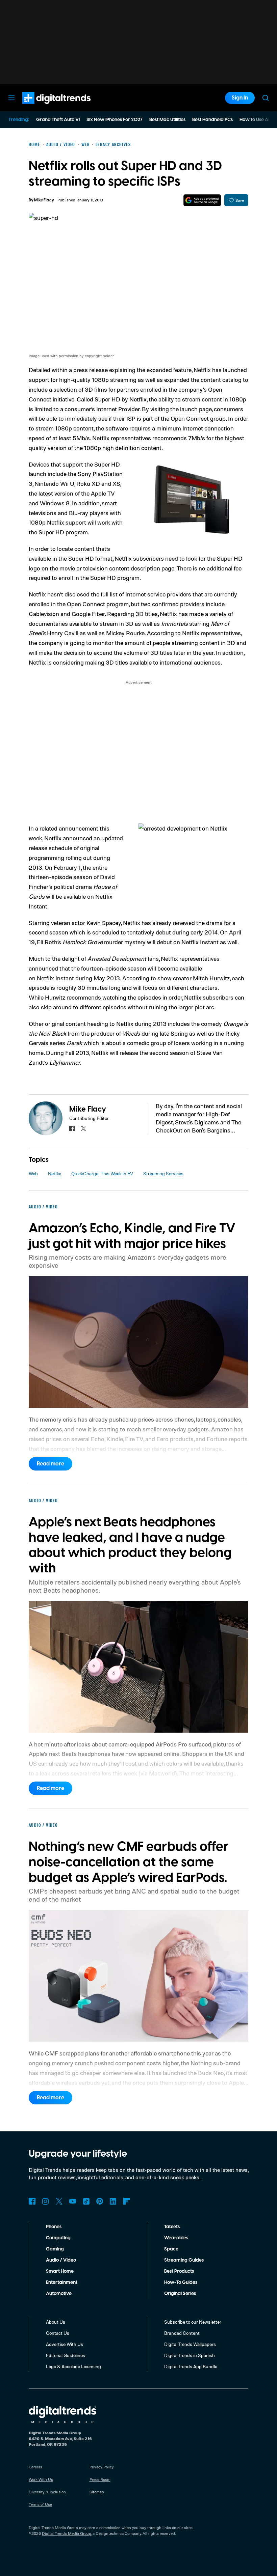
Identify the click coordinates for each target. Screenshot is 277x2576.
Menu (11, 98)
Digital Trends (44, 107)
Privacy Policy (102, 2467)
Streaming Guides (184, 2260)
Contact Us (58, 2333)
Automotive (59, 2294)
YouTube (73, 2201)
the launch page (191, 409)
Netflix (55, 1173)
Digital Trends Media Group (67, 2533)
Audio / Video (61, 2260)
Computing (58, 2238)
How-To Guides (181, 2283)
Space (171, 2249)
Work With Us (41, 2479)
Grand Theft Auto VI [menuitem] (58, 120)
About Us (56, 2322)
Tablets (172, 2227)
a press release (88, 370)
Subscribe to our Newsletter (193, 2322)
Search (266, 98)
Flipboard (127, 2201)
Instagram (46, 2201)
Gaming (55, 2249)
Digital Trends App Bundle (191, 2366)
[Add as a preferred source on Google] (202, 200)
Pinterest (100, 2201)
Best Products (179, 2271)
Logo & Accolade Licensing (73, 2366)
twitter (83, 1128)
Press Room (100, 2479)
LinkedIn (113, 2201)
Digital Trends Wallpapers (190, 2344)
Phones (54, 2227)
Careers (35, 2467)
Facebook (32, 2201)
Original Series (180, 2294)
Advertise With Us (65, 2344)
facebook (72, 1128)
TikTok (86, 2201)
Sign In (240, 98)
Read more (51, 1464)
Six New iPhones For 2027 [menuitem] (115, 120)
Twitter (59, 2201)
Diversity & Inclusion (47, 2492)
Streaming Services (163, 1173)
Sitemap (97, 2492)
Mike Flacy (44, 200)
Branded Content (182, 2333)
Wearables (176, 2238)
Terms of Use (40, 2504)
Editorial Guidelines (66, 2355)
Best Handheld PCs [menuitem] (212, 120)
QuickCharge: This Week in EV (102, 1173)
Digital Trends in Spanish (190, 2355)
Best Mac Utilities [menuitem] (167, 120)
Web (33, 1173)
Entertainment (62, 2283)
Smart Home (60, 2271)
